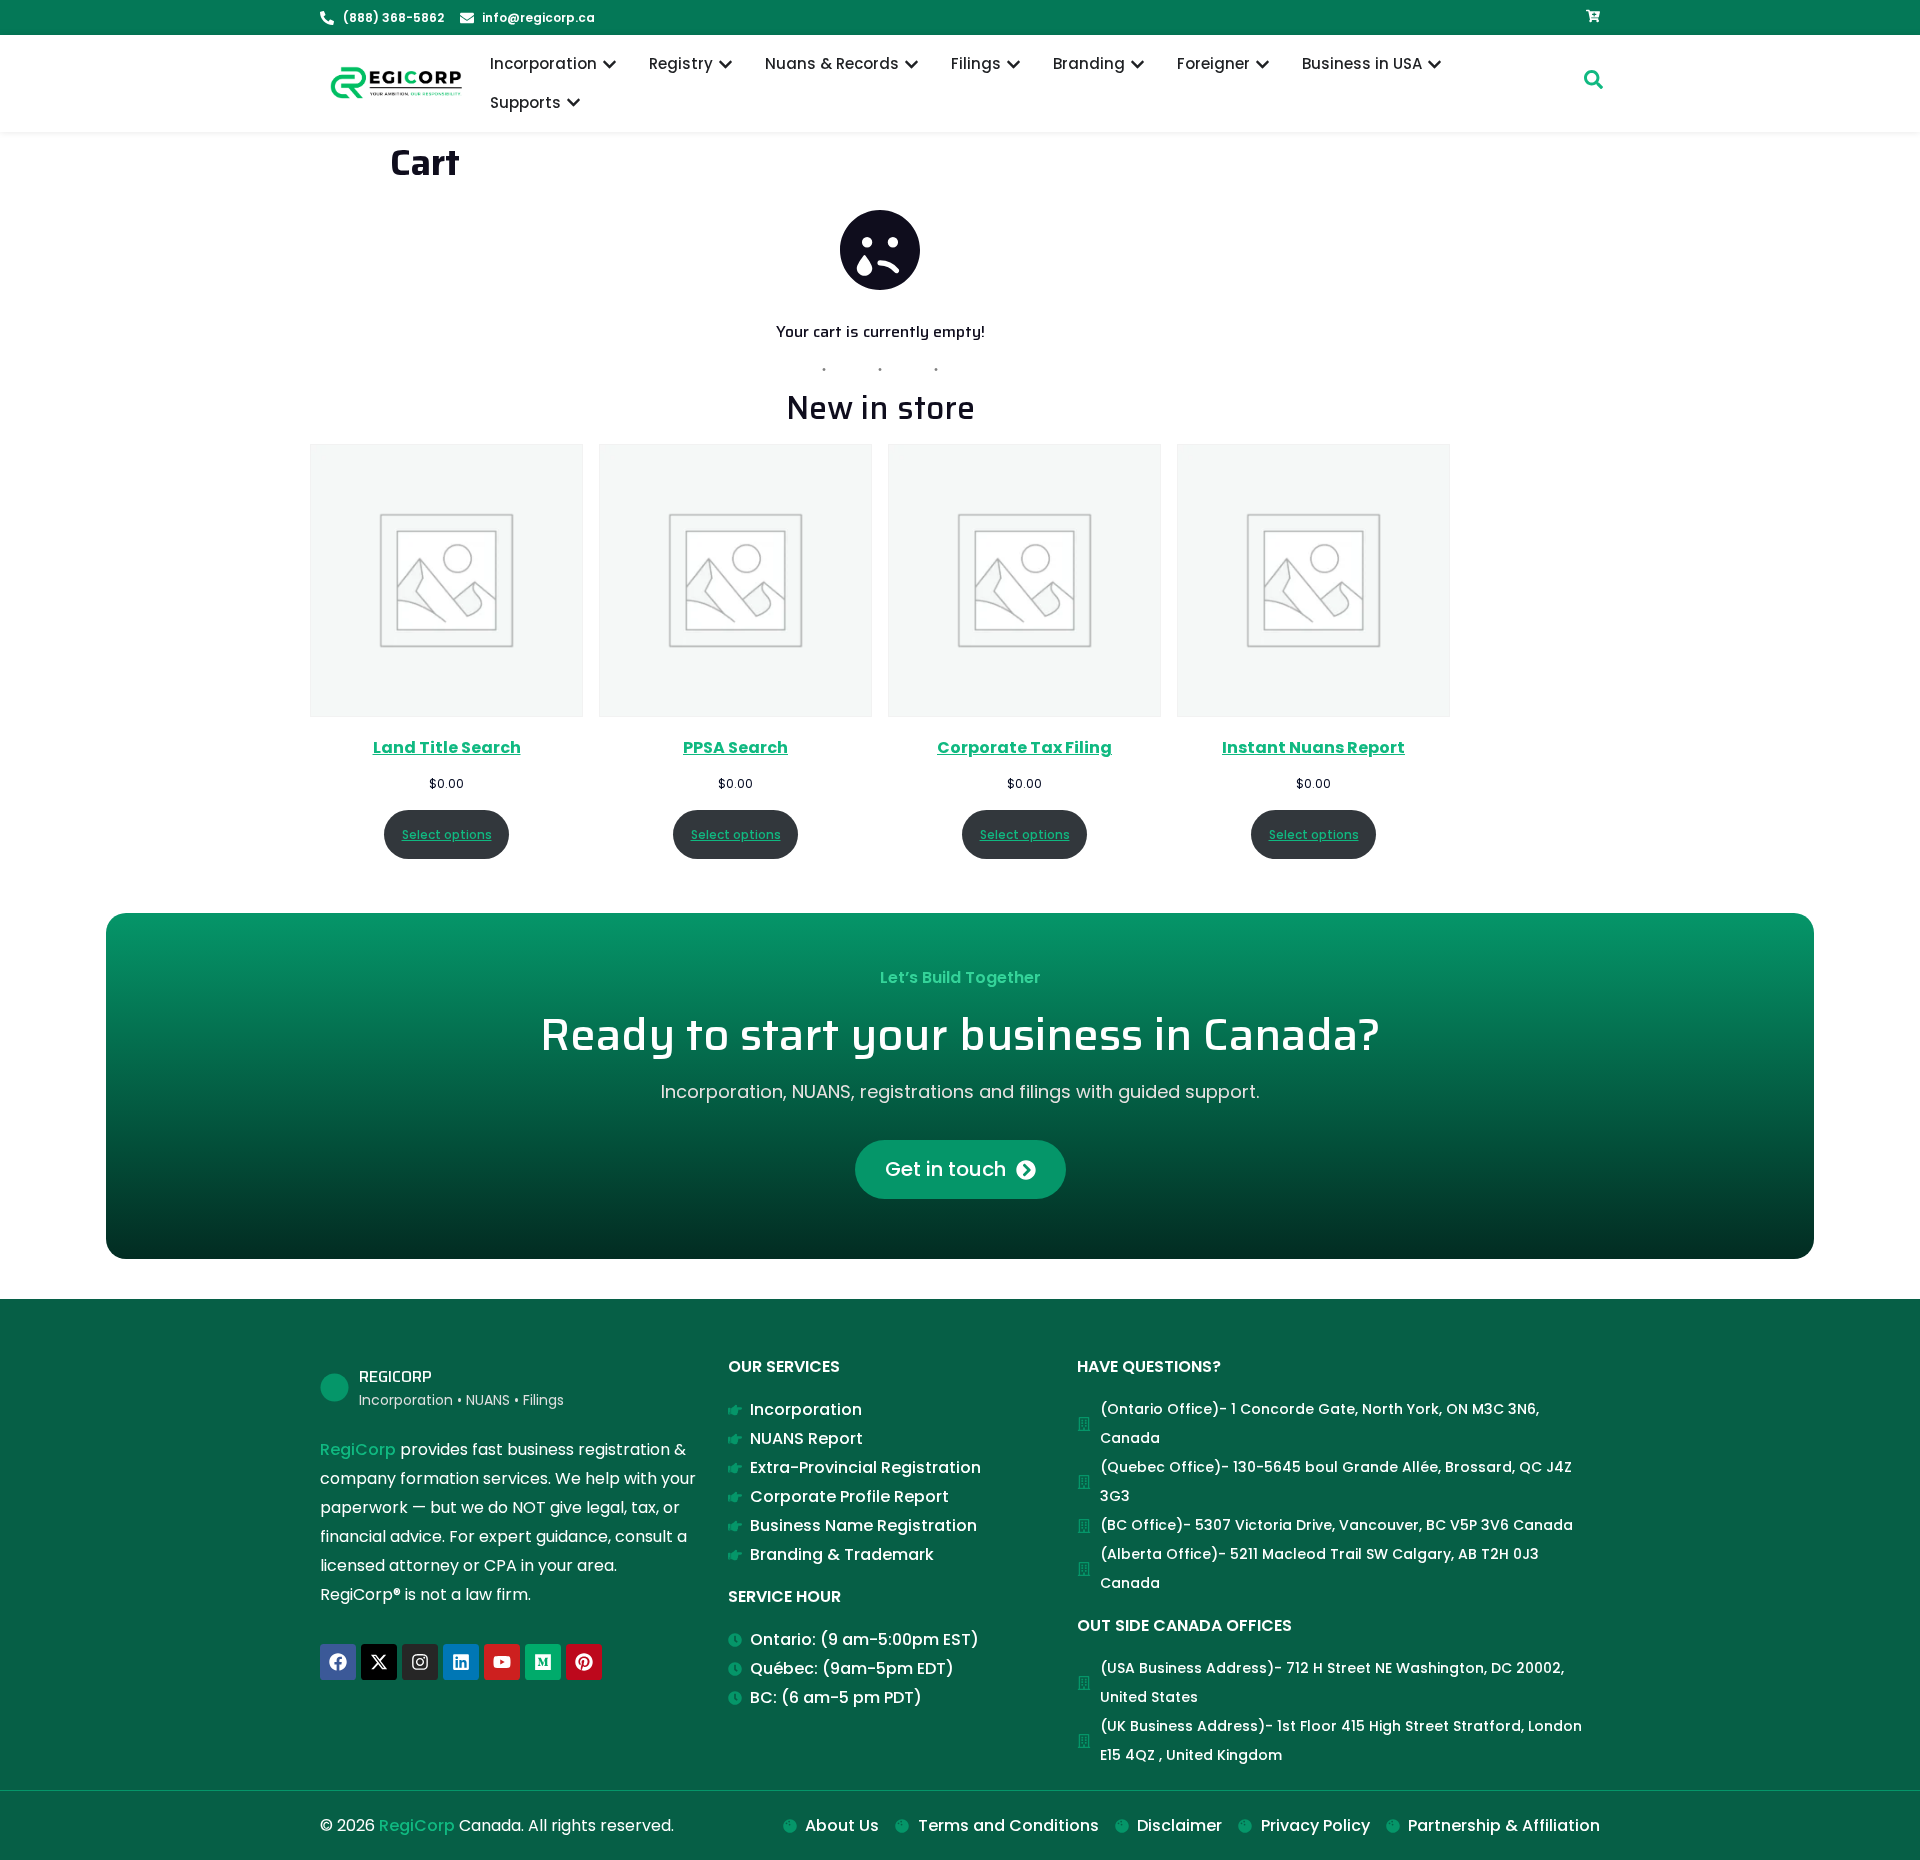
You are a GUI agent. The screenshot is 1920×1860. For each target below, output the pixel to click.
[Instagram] (420, 1662)
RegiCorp (358, 1449)
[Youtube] (502, 1662)
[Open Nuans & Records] (911, 64)
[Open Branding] (1137, 64)
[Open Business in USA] (1434, 64)
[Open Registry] (725, 64)
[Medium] (543, 1662)
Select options (447, 834)
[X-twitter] (379, 1662)
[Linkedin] (461, 1662)
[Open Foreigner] (1262, 64)
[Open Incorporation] (609, 64)
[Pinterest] (584, 1662)
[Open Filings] (1013, 64)
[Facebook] (338, 1662)
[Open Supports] (573, 103)
